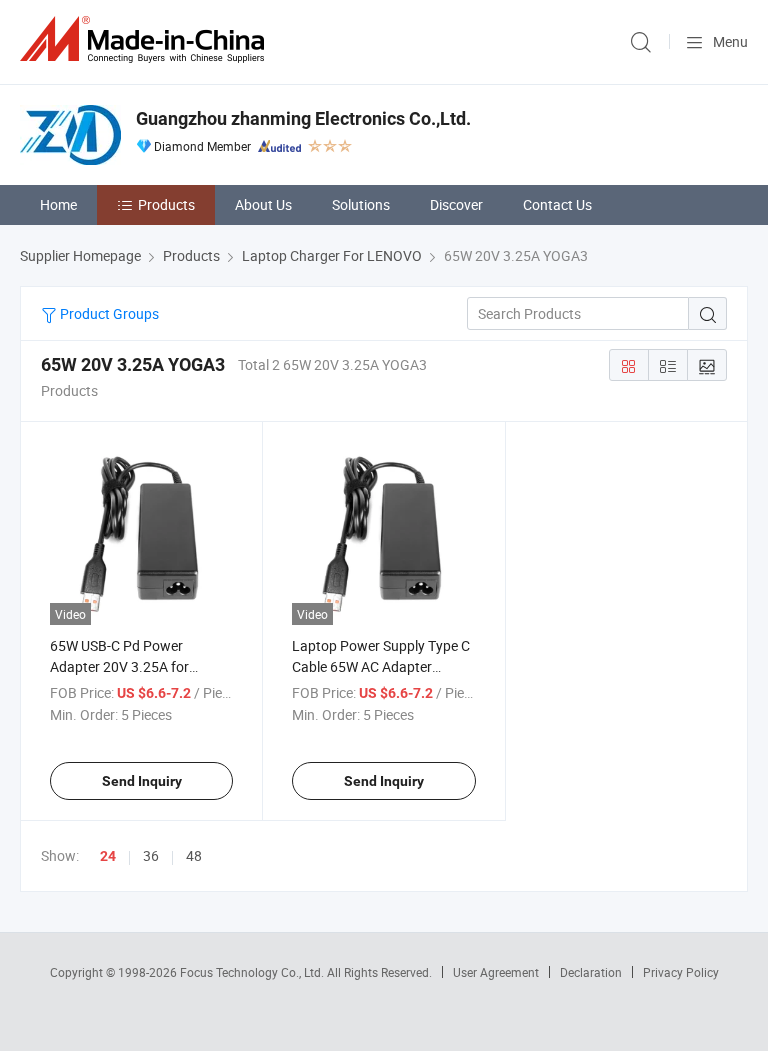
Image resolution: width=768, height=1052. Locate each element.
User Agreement (496, 972)
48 (194, 855)
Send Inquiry (142, 781)
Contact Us (557, 204)
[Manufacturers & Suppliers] (146, 39)
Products (166, 204)
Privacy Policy (681, 972)
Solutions (361, 204)
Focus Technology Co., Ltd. (253, 972)
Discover (456, 204)
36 (151, 855)
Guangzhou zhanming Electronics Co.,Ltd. (303, 118)
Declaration (591, 972)
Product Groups (108, 313)
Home (58, 204)
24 (108, 856)
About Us (263, 204)
